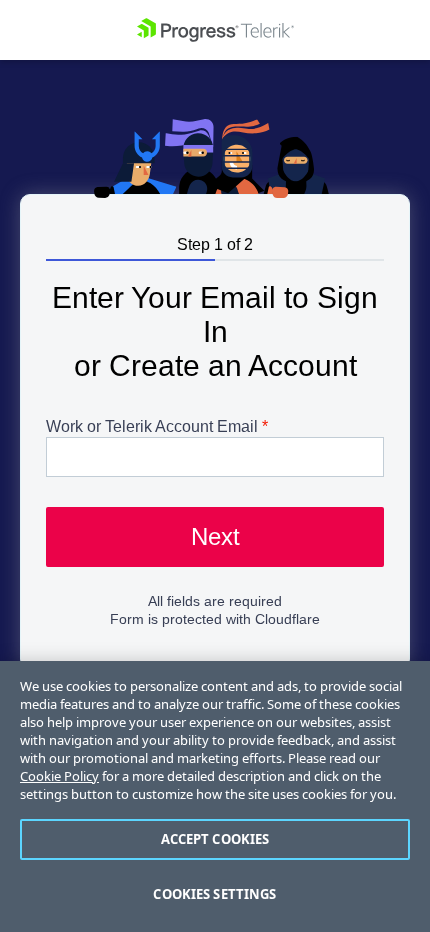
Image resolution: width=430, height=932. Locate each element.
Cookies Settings (214, 894)
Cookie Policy (59, 776)
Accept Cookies (215, 839)
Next (215, 536)
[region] (215, 796)
